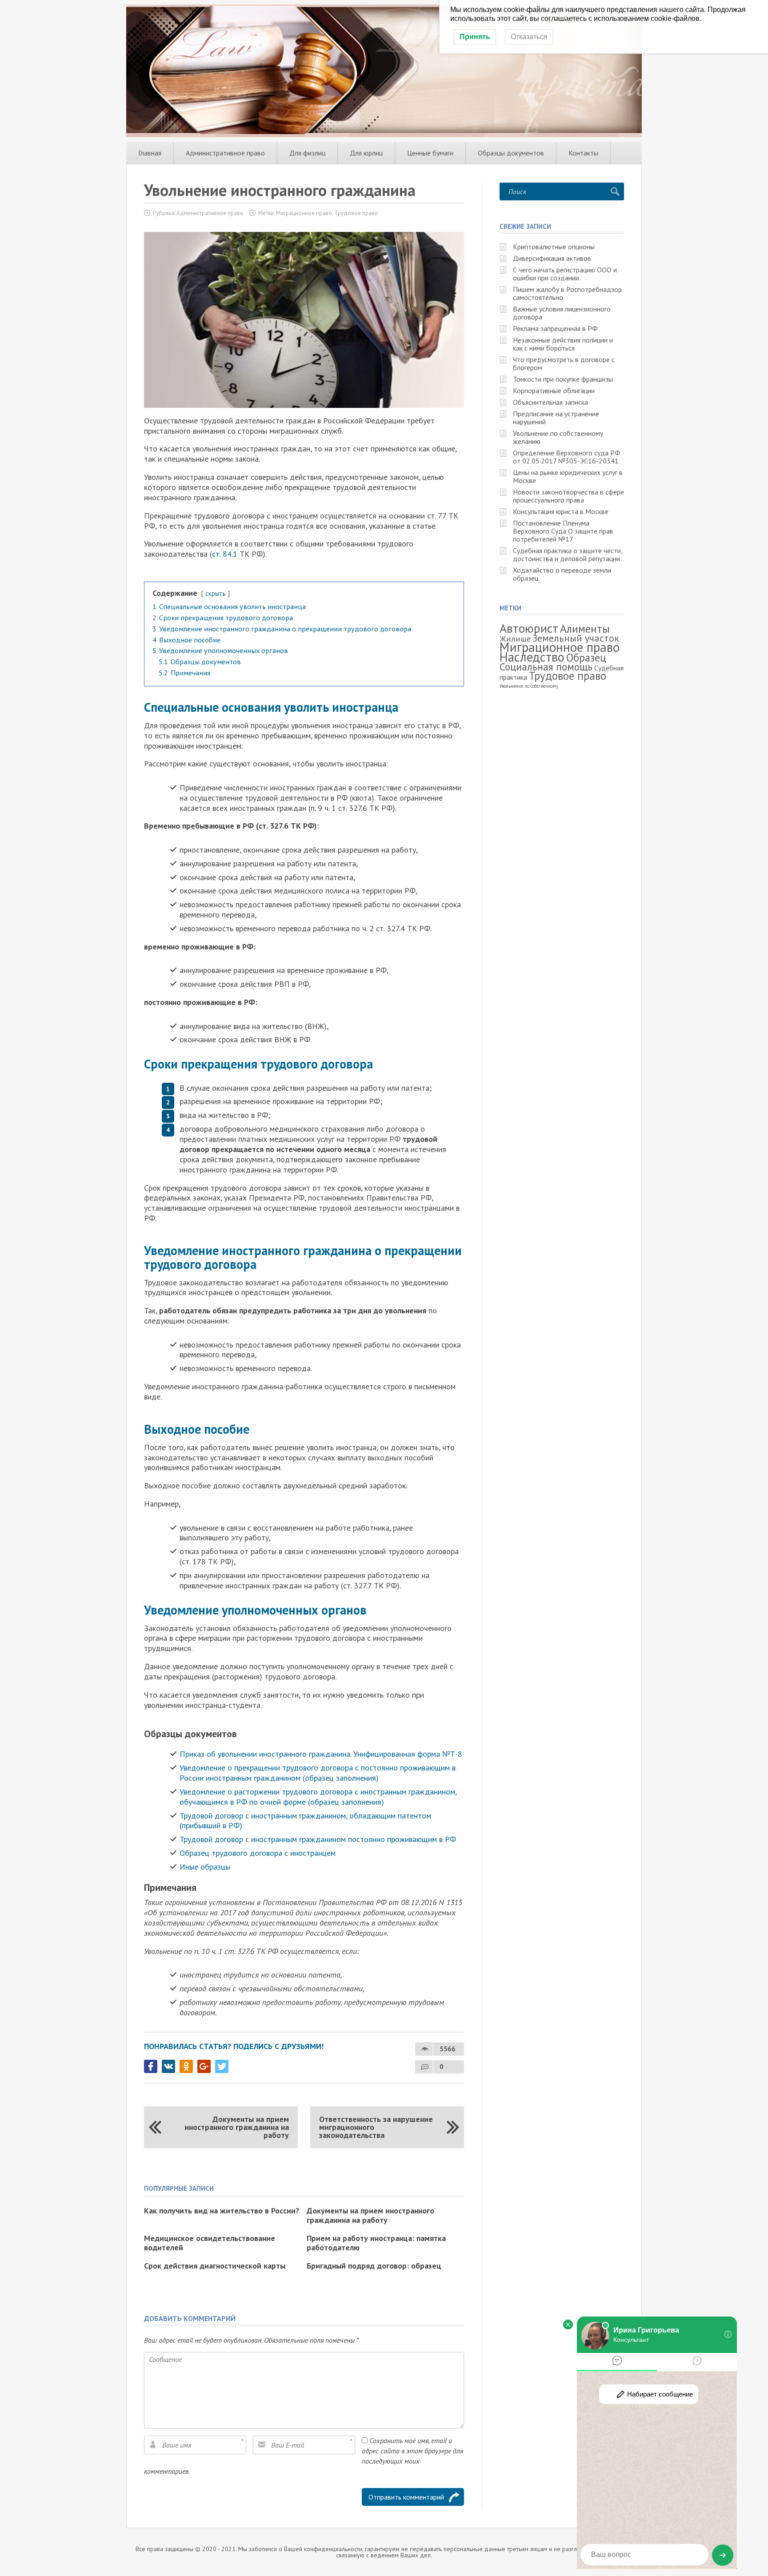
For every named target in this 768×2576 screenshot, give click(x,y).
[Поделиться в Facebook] (151, 2066)
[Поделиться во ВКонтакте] (168, 2066)
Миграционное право (304, 213)
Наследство (532, 657)
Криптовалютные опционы (554, 247)
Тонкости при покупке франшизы (563, 379)
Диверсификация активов (552, 258)
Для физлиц (307, 153)
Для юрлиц (366, 153)
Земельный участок (576, 638)
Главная (150, 153)
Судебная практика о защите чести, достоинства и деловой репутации (568, 554)
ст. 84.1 (225, 554)
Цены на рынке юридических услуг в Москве (568, 476)
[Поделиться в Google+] (204, 2066)
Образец (586, 658)
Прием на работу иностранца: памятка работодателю (376, 2243)
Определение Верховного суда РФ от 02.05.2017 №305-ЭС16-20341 (567, 457)
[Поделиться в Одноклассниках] (186, 2066)
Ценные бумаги (430, 153)
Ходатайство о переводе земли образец (562, 574)
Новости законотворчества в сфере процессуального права (568, 496)
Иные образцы (206, 1867)
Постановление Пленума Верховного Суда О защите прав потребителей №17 (563, 531)
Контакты (583, 153)
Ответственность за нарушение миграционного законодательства (376, 2127)
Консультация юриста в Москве (561, 511)
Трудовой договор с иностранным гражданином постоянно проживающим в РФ (318, 1839)
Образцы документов (511, 153)
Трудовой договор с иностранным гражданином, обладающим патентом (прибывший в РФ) (305, 1821)
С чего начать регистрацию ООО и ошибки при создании (565, 274)
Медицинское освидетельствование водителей (210, 2243)
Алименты (585, 629)
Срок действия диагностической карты (215, 2266)
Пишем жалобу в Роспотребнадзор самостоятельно (567, 293)
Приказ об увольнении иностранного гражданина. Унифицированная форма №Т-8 (321, 1754)
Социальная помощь (546, 667)
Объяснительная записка (550, 402)
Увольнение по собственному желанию (558, 437)
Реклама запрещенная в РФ (555, 328)
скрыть (216, 593)
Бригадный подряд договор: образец (374, 2266)
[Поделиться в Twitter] (222, 2066)
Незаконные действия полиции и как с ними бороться (563, 344)
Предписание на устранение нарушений (556, 418)
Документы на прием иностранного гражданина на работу (237, 2127)
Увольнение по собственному (529, 686)
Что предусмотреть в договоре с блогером (564, 363)
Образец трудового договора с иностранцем (258, 1853)
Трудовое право (356, 213)
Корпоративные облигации (554, 391)
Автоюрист (529, 628)
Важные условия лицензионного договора (562, 313)
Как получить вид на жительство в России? (222, 2211)
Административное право (225, 153)
